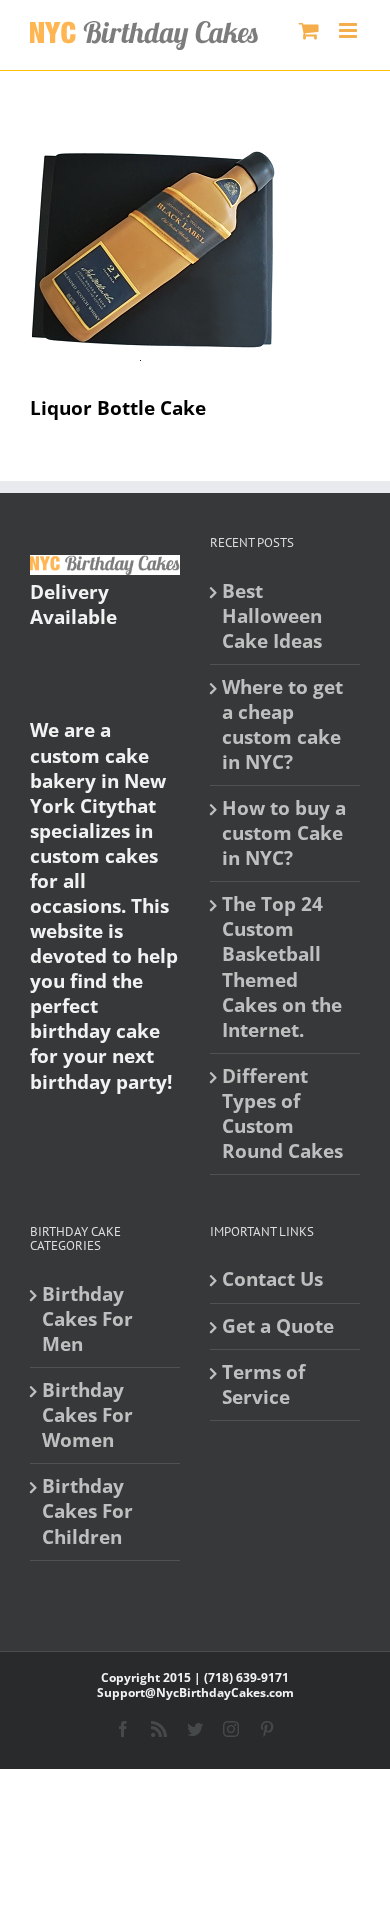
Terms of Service (263, 1385)
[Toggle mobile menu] (349, 30)
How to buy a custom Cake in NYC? (284, 833)
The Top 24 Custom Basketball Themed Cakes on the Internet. (282, 967)
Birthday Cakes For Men (87, 1319)
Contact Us (272, 1279)
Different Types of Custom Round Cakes (282, 1114)
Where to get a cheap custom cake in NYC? (282, 725)
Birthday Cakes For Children (87, 1511)
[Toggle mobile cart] (309, 30)
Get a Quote (278, 1326)
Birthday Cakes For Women (87, 1415)
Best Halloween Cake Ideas (272, 616)
